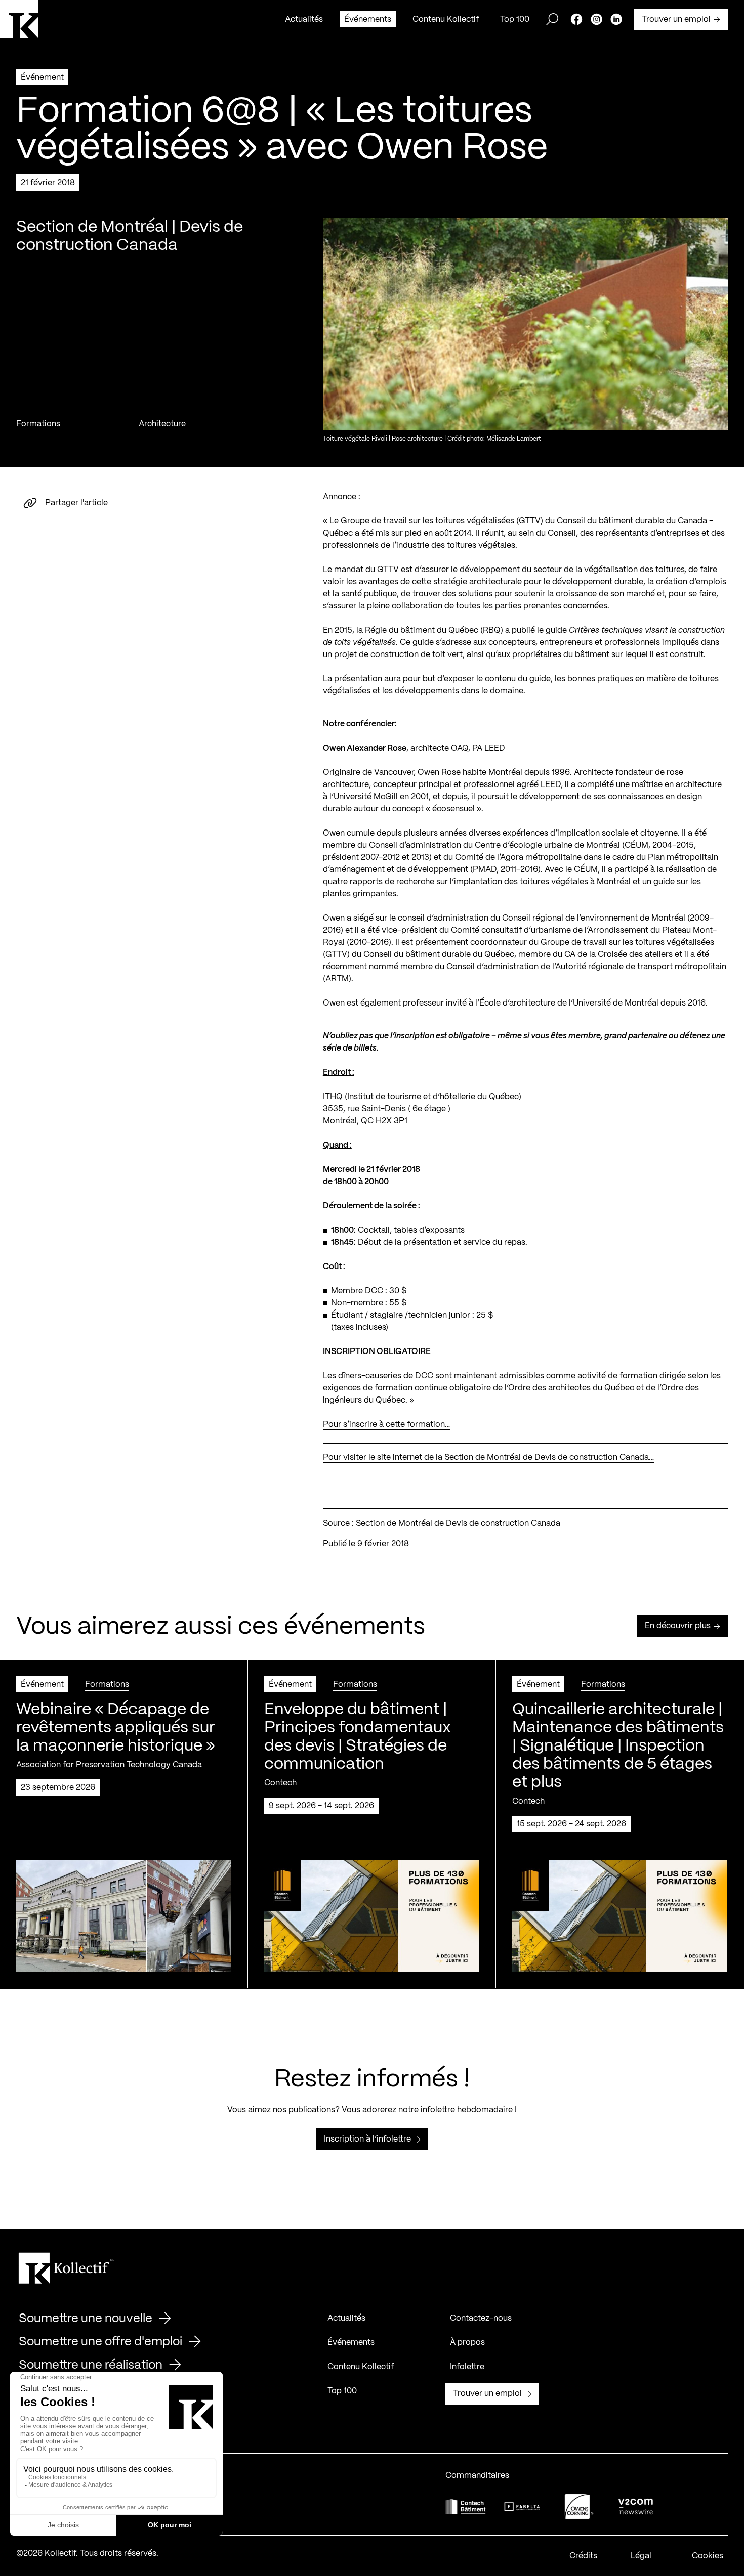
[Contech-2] (466, 2506)
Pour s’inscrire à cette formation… (386, 1425)
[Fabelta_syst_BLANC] (522, 2507)
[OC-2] (579, 2506)
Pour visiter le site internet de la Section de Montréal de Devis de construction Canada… (488, 1457)
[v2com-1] (636, 2506)
